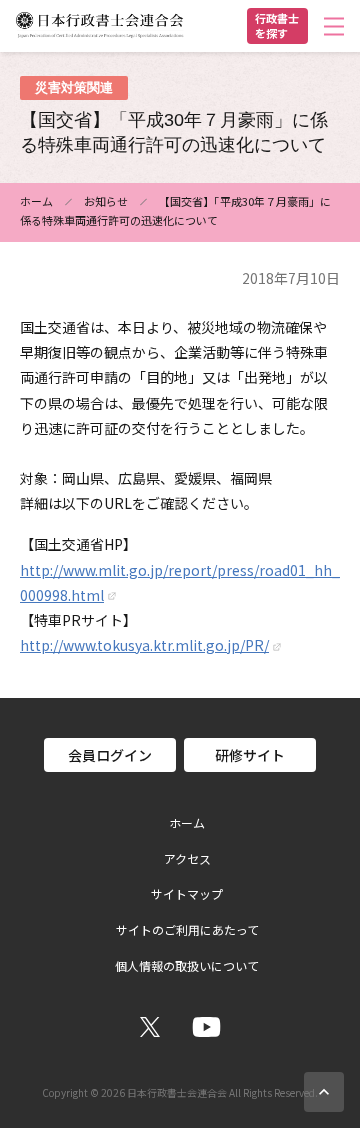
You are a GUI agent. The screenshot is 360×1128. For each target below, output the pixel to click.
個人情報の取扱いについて (187, 966)
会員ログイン (110, 755)
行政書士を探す (277, 25)
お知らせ (106, 201)
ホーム (36, 201)
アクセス (187, 859)
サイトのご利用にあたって (187, 930)
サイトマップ (187, 894)
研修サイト (250, 755)
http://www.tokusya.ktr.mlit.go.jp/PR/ (144, 645)
